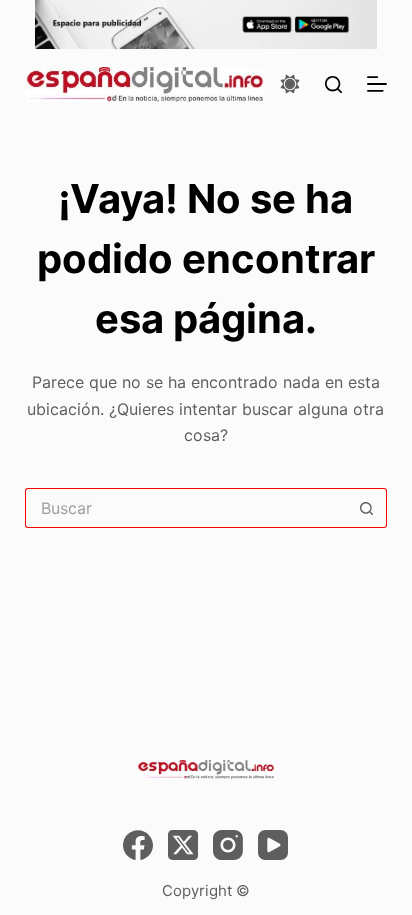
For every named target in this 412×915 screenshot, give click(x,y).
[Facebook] (138, 845)
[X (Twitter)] (183, 845)
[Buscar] (333, 84)
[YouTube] (273, 845)
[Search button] (367, 508)
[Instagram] (228, 845)
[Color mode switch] (290, 84)
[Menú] (377, 84)
